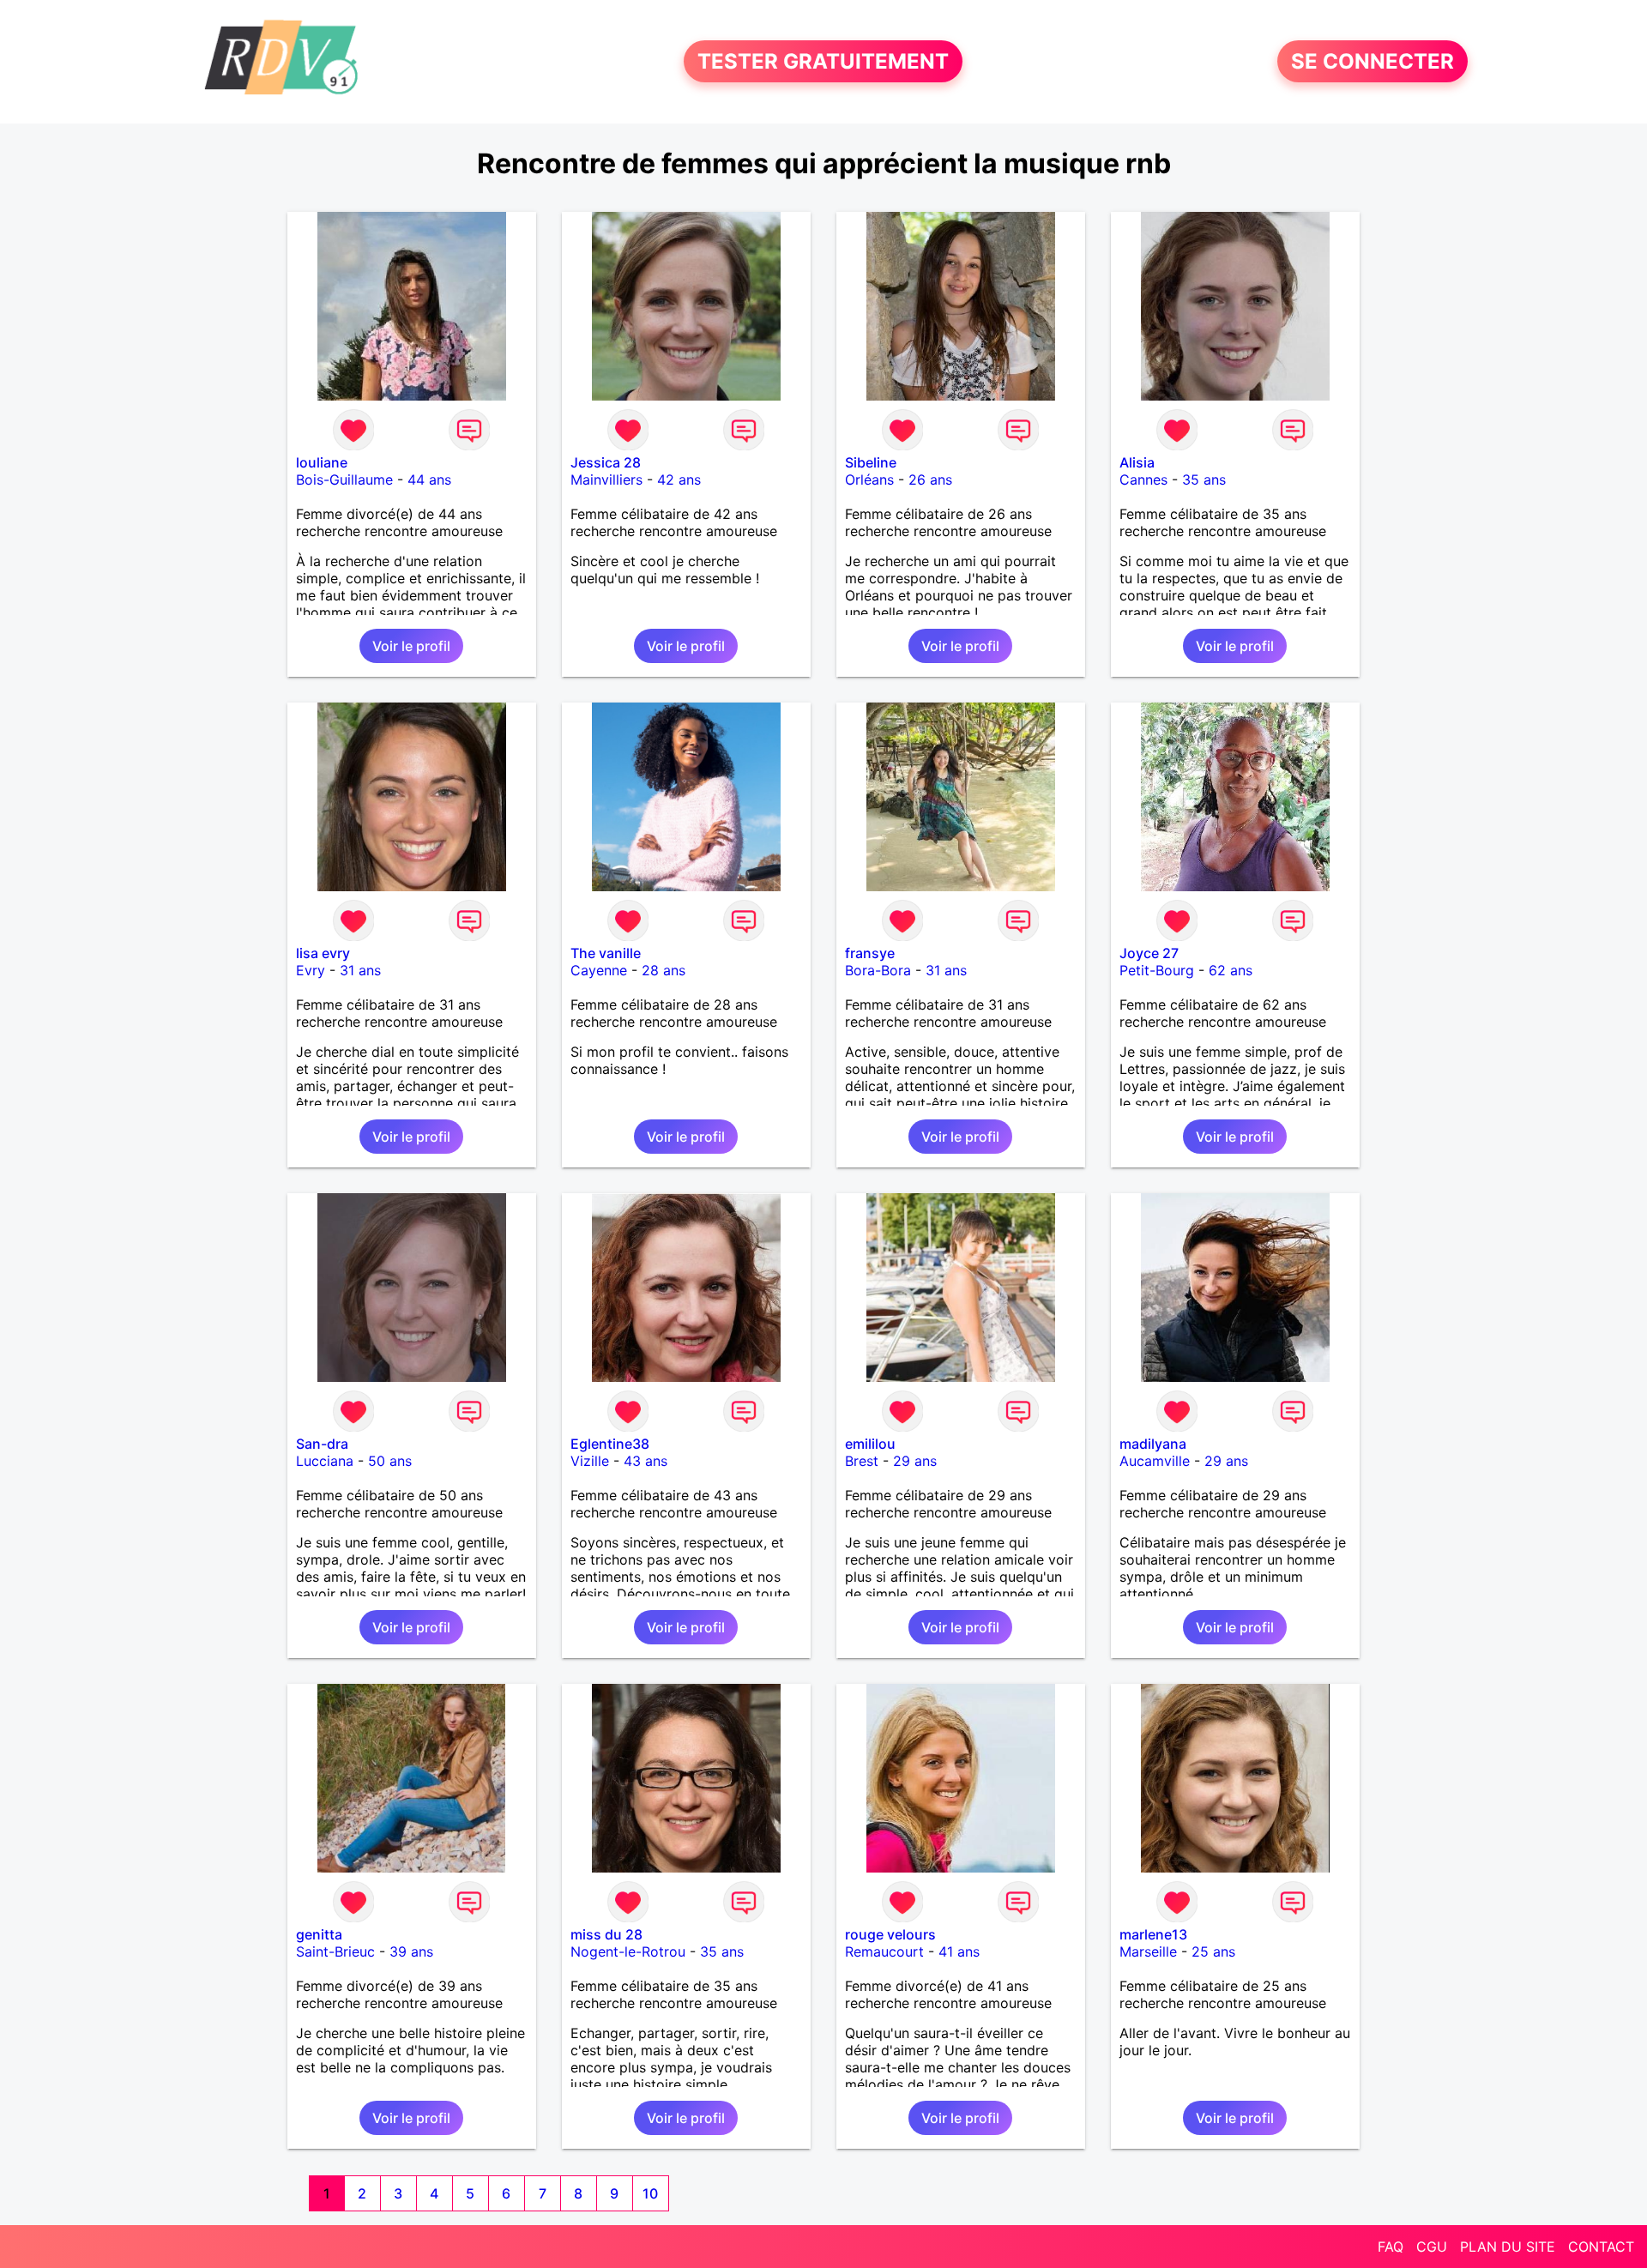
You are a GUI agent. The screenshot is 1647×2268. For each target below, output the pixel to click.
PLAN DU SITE (1508, 2247)
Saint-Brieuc (335, 1951)
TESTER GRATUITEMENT (823, 61)
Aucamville (1155, 1461)
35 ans (1204, 480)
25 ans (1213, 1951)
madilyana (1153, 1444)
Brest (862, 1461)
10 (650, 2193)
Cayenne (599, 970)
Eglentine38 (610, 1444)
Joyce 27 (1149, 953)
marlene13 (1153, 1934)
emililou (870, 1444)
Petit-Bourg (1157, 970)
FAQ (1391, 2247)
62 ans (1231, 970)
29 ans (915, 1461)
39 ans (411, 1951)
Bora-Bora (878, 970)
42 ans (679, 480)
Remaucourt (884, 1951)
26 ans (930, 480)
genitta (319, 1934)
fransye (870, 953)
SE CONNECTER (1372, 61)
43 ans (646, 1461)
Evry (311, 970)
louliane (322, 462)
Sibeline (871, 462)
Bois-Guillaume (344, 480)
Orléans (869, 480)
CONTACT (1601, 2247)
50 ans (390, 1461)
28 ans (664, 970)
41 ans (959, 1951)
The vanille (606, 953)
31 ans (360, 970)
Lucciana (325, 1461)
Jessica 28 (606, 462)
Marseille (1148, 1951)
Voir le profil (411, 646)
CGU (1432, 2247)
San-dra (322, 1444)
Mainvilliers (606, 480)
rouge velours (890, 1934)
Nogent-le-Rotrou (628, 1951)
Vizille (590, 1461)
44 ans (429, 480)
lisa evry (323, 953)
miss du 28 (606, 1934)
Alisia (1137, 462)
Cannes (1143, 480)
